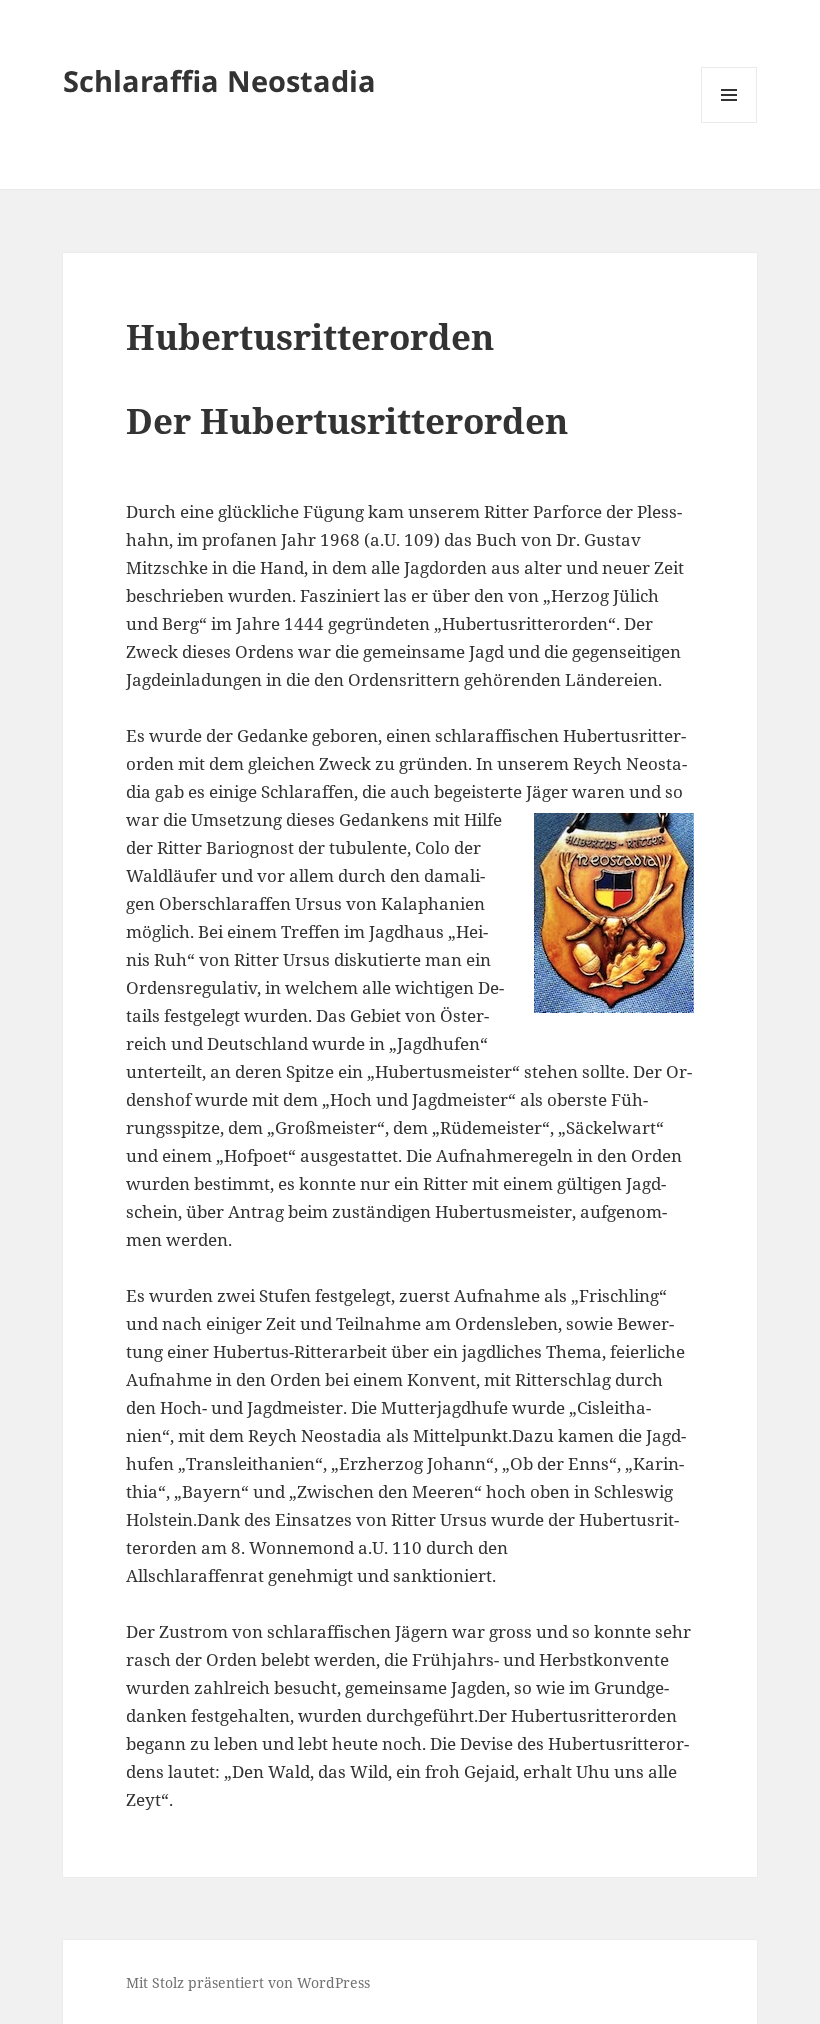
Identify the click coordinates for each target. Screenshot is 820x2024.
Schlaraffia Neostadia (219, 80)
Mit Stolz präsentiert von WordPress (248, 1982)
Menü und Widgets (729, 122)
